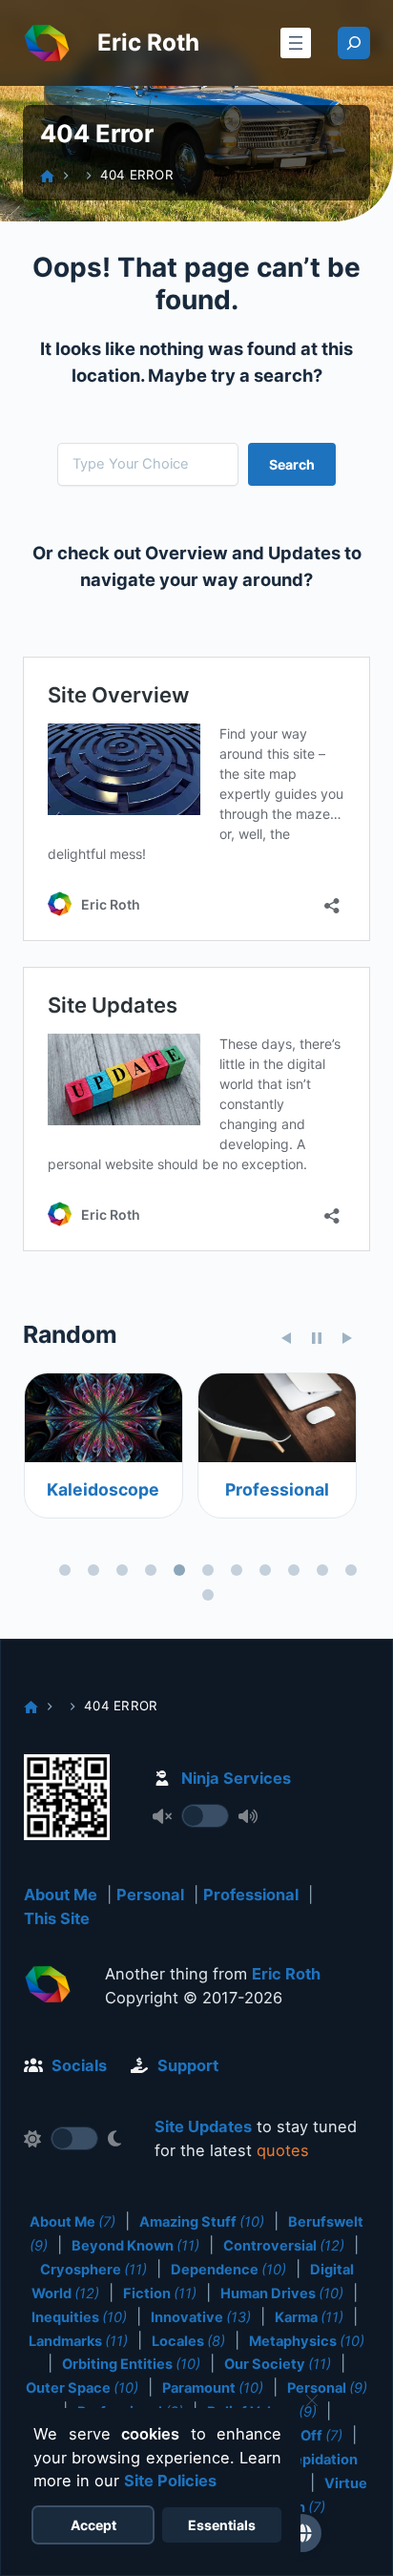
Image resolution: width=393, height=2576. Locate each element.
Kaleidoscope (103, 1489)
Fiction (160, 2293)
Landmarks (78, 2341)
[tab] (65, 1570)
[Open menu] (296, 43)
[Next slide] (347, 1338)
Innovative (201, 2317)
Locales (188, 2341)
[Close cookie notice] (312, 2400)
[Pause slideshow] (317, 1338)
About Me (61, 1895)
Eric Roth (148, 42)
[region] (196, 1490)
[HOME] (47, 176)
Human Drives (282, 2293)
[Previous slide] (286, 1338)
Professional (276, 1489)
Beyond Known (135, 2246)
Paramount (213, 2388)
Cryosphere (93, 2270)
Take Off (304, 2436)
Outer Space (82, 2388)
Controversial (284, 2246)
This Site (57, 1918)
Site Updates (203, 2126)
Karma (309, 2317)
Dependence (228, 2270)
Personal (150, 1895)
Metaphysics (307, 2341)
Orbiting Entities (131, 2364)
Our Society (278, 2364)
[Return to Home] (48, 1988)
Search (292, 464)
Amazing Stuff (202, 2222)
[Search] (354, 43)
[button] (302, 2533)
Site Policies (170, 2481)
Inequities (79, 2317)
